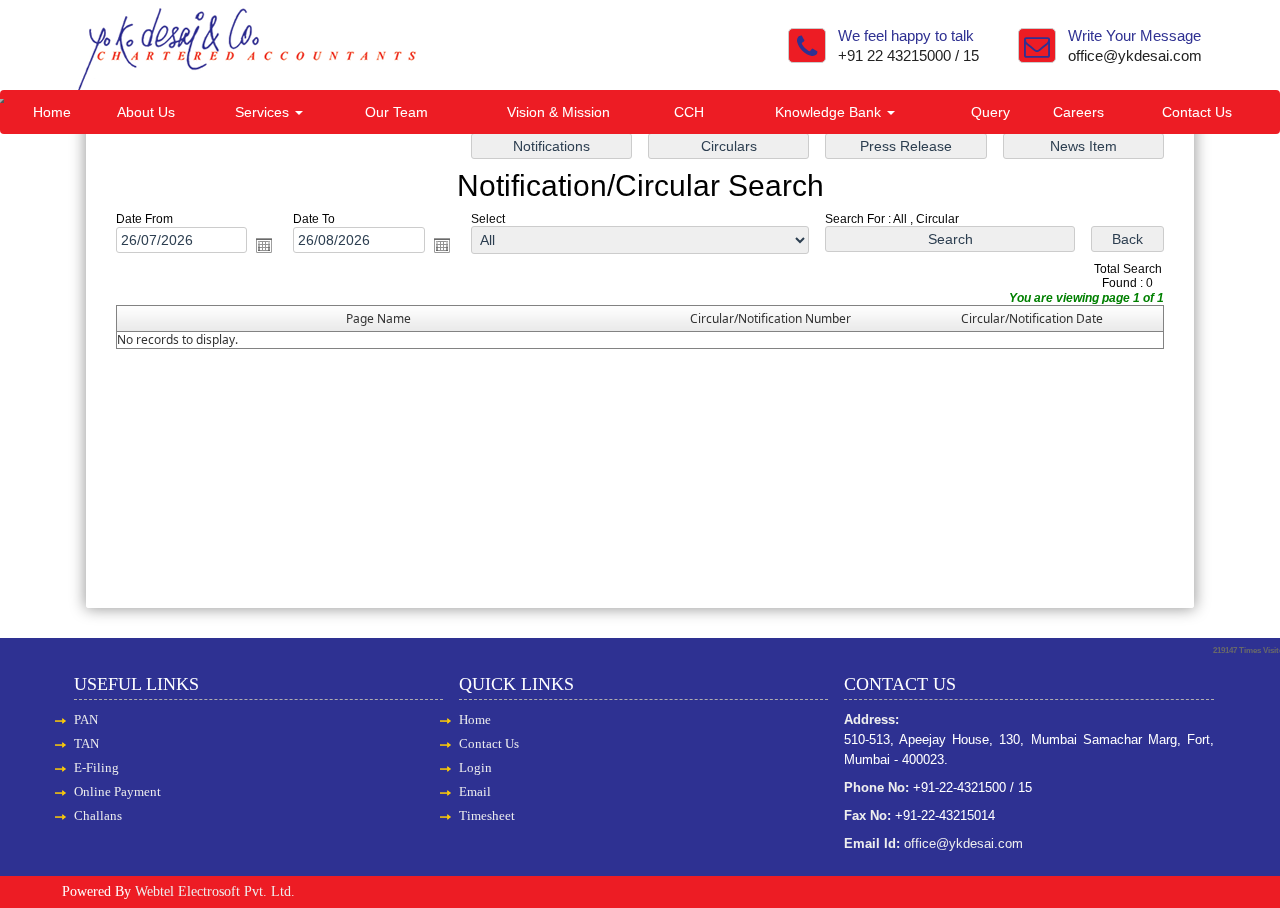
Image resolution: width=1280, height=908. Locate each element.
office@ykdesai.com (1135, 55)
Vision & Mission (558, 112)
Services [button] (264, 112)
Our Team (396, 112)
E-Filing (96, 767)
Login (475, 767)
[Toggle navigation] (2, 101)
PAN (86, 719)
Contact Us (1197, 112)
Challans (98, 815)
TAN (86, 743)
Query (990, 112)
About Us (146, 112)
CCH (689, 112)
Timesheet (487, 815)
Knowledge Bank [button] (830, 112)
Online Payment (117, 791)
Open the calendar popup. (264, 245)
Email (475, 791)
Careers (1078, 112)
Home (52, 112)
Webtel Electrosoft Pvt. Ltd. (215, 891)
